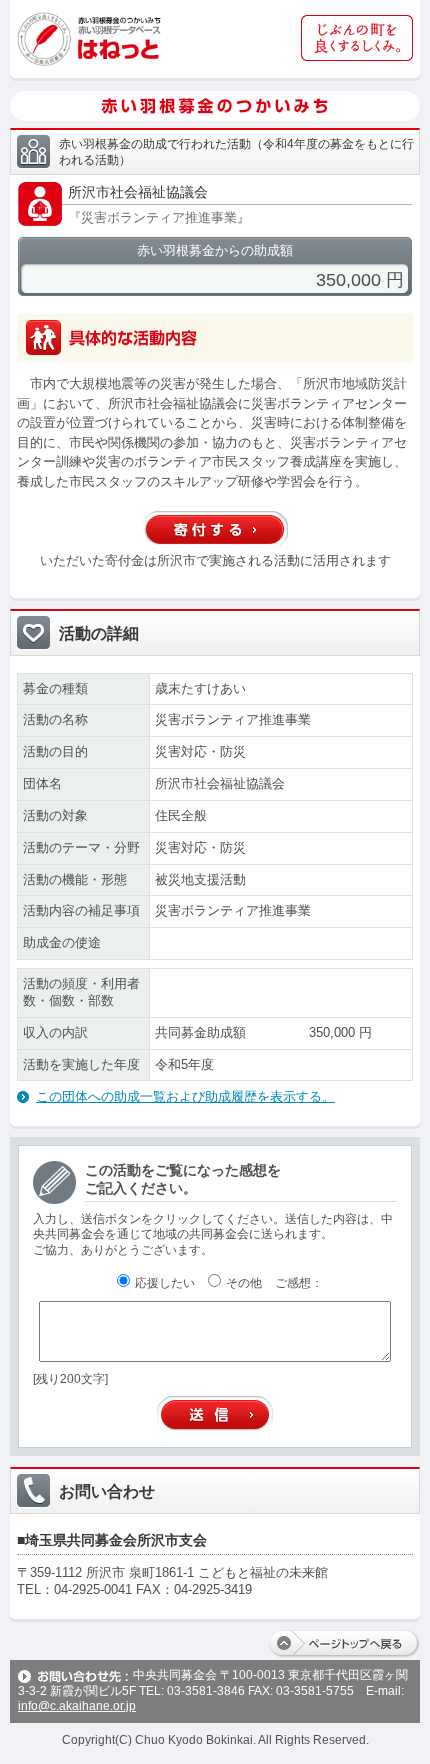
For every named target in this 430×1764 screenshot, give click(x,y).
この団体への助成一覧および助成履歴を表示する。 (185, 1096)
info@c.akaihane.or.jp (77, 1706)
